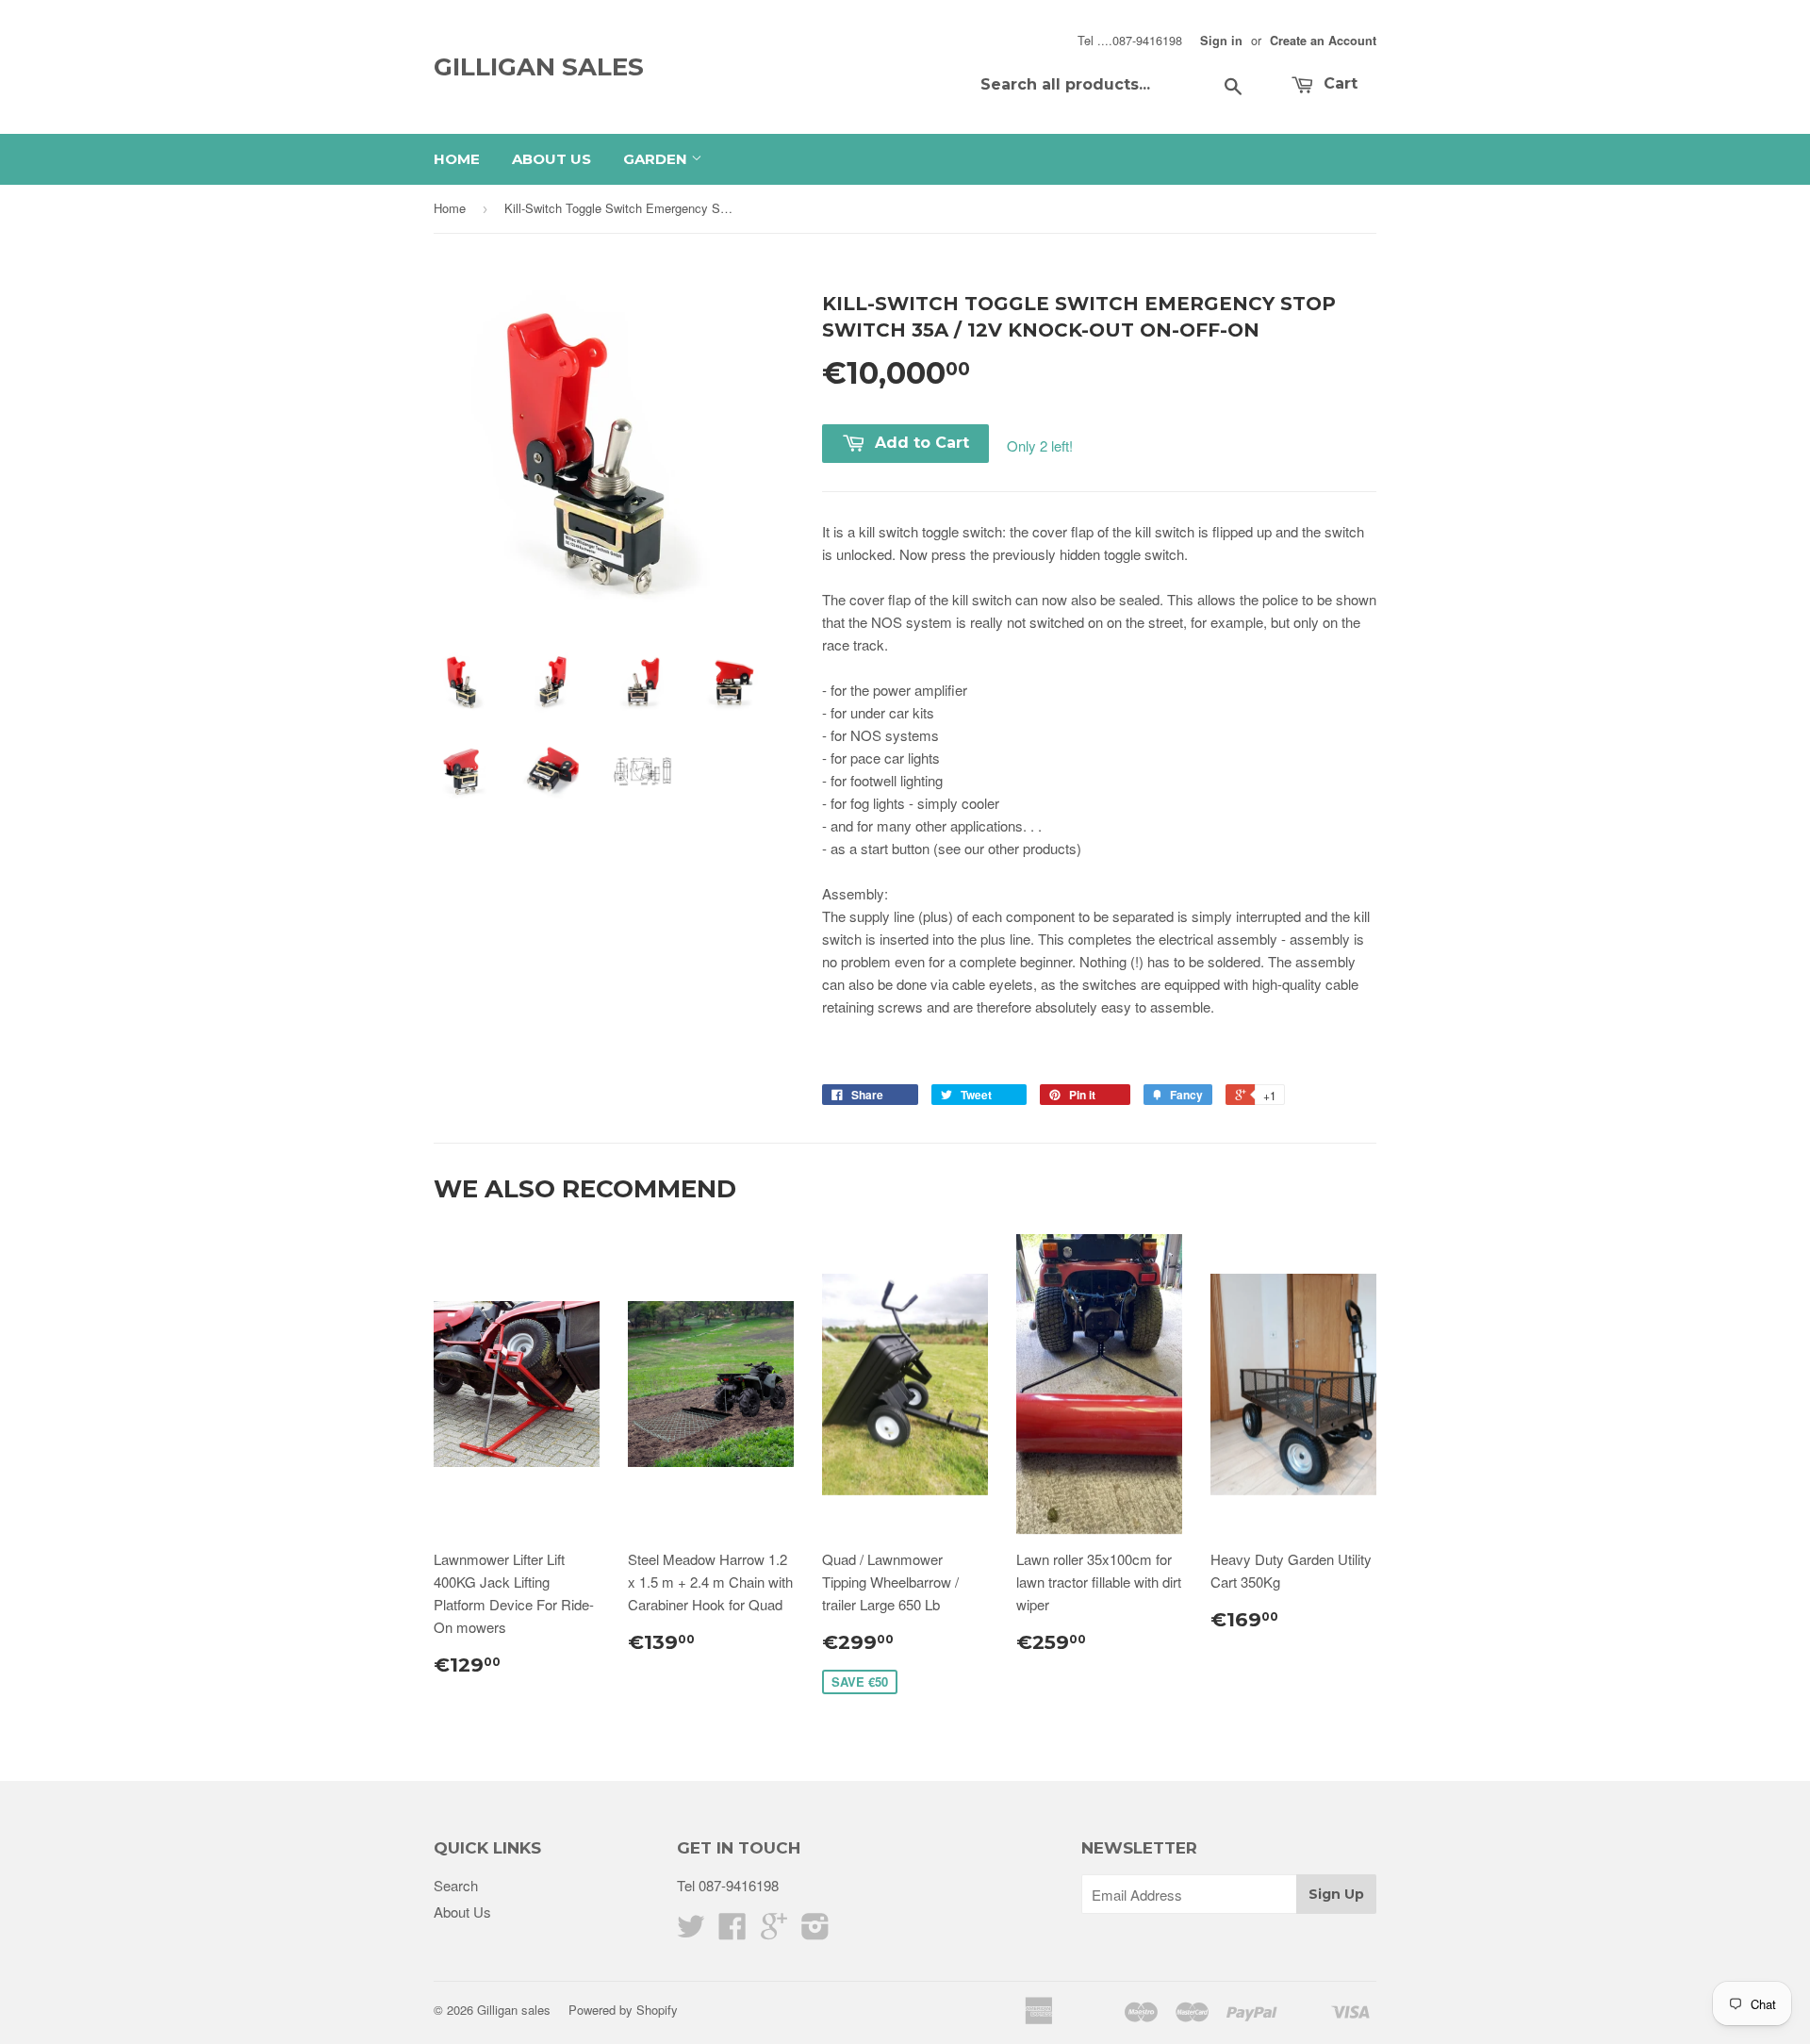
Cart (1338, 83)
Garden (657, 159)
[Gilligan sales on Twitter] (691, 1931)
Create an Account (1323, 41)
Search (456, 1885)
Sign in (1221, 41)
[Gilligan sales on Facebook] (732, 1931)
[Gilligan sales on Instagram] (815, 1931)
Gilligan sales (539, 67)
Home (457, 159)
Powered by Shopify (623, 2010)
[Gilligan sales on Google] (774, 1931)
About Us (551, 159)
